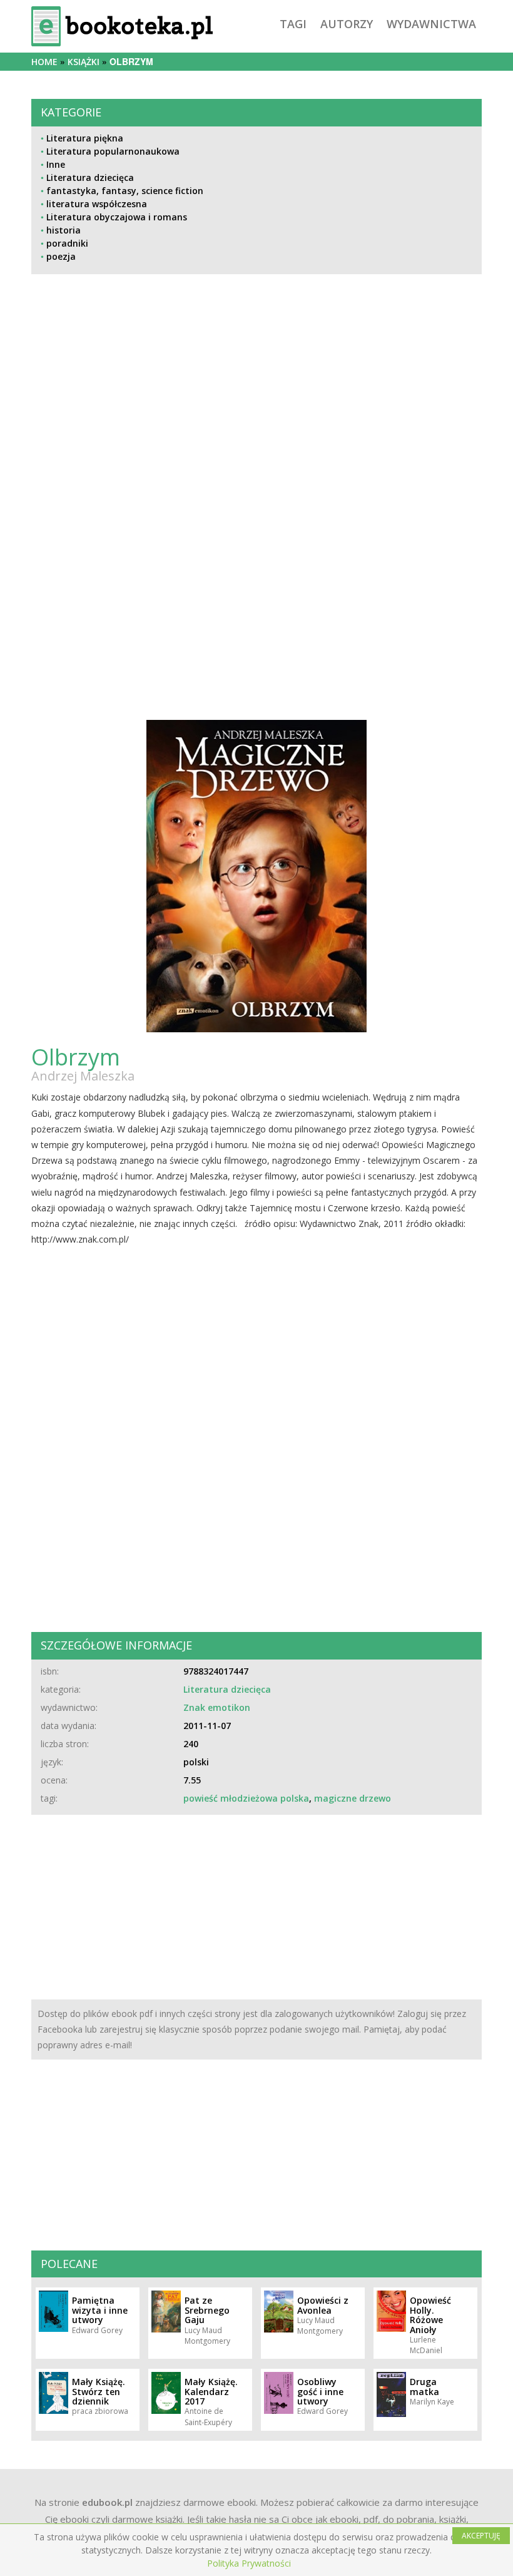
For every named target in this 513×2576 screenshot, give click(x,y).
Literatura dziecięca (90, 177)
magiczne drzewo (353, 1798)
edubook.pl (107, 2502)
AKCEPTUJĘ (481, 2536)
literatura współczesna (97, 204)
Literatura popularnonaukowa (113, 151)
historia (63, 230)
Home (44, 62)
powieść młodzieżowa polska (246, 1798)
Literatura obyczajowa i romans (117, 217)
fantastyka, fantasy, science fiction (125, 191)
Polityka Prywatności (249, 2563)
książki (84, 62)
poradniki (67, 243)
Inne (56, 164)
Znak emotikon (217, 1707)
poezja (61, 256)
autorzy (347, 24)
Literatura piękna (85, 138)
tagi (293, 24)
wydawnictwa (431, 24)
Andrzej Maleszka (83, 1076)
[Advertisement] (256, 409)
